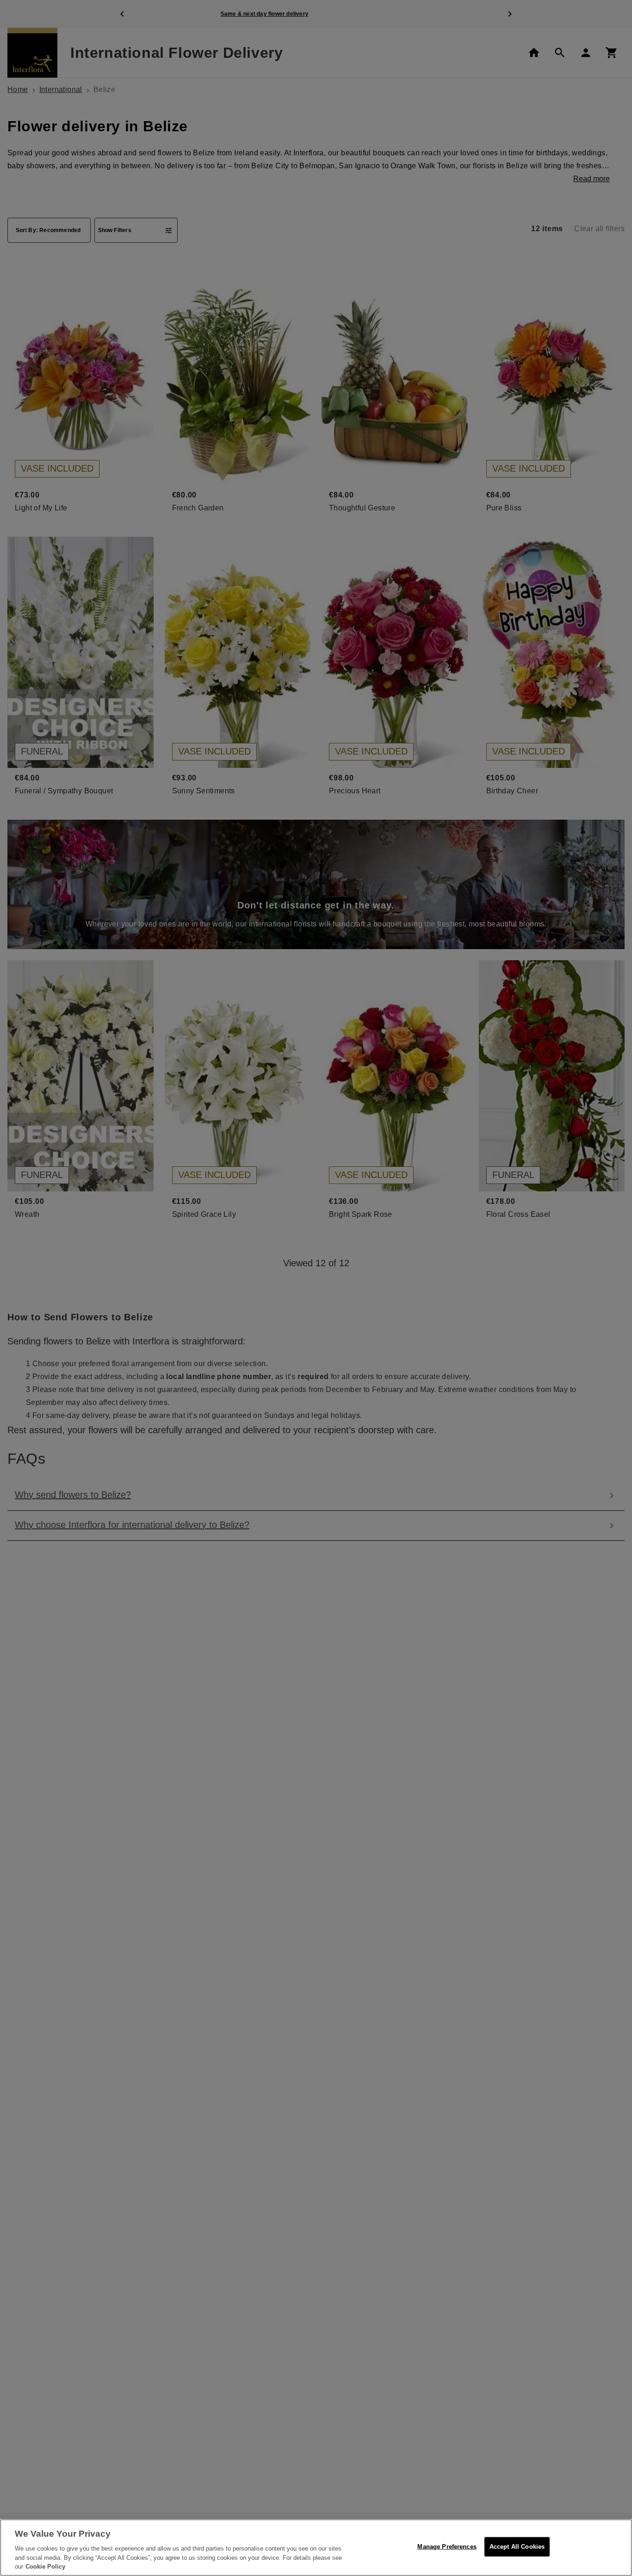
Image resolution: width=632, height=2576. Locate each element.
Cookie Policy (45, 2567)
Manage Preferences (447, 2547)
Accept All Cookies (517, 2547)
